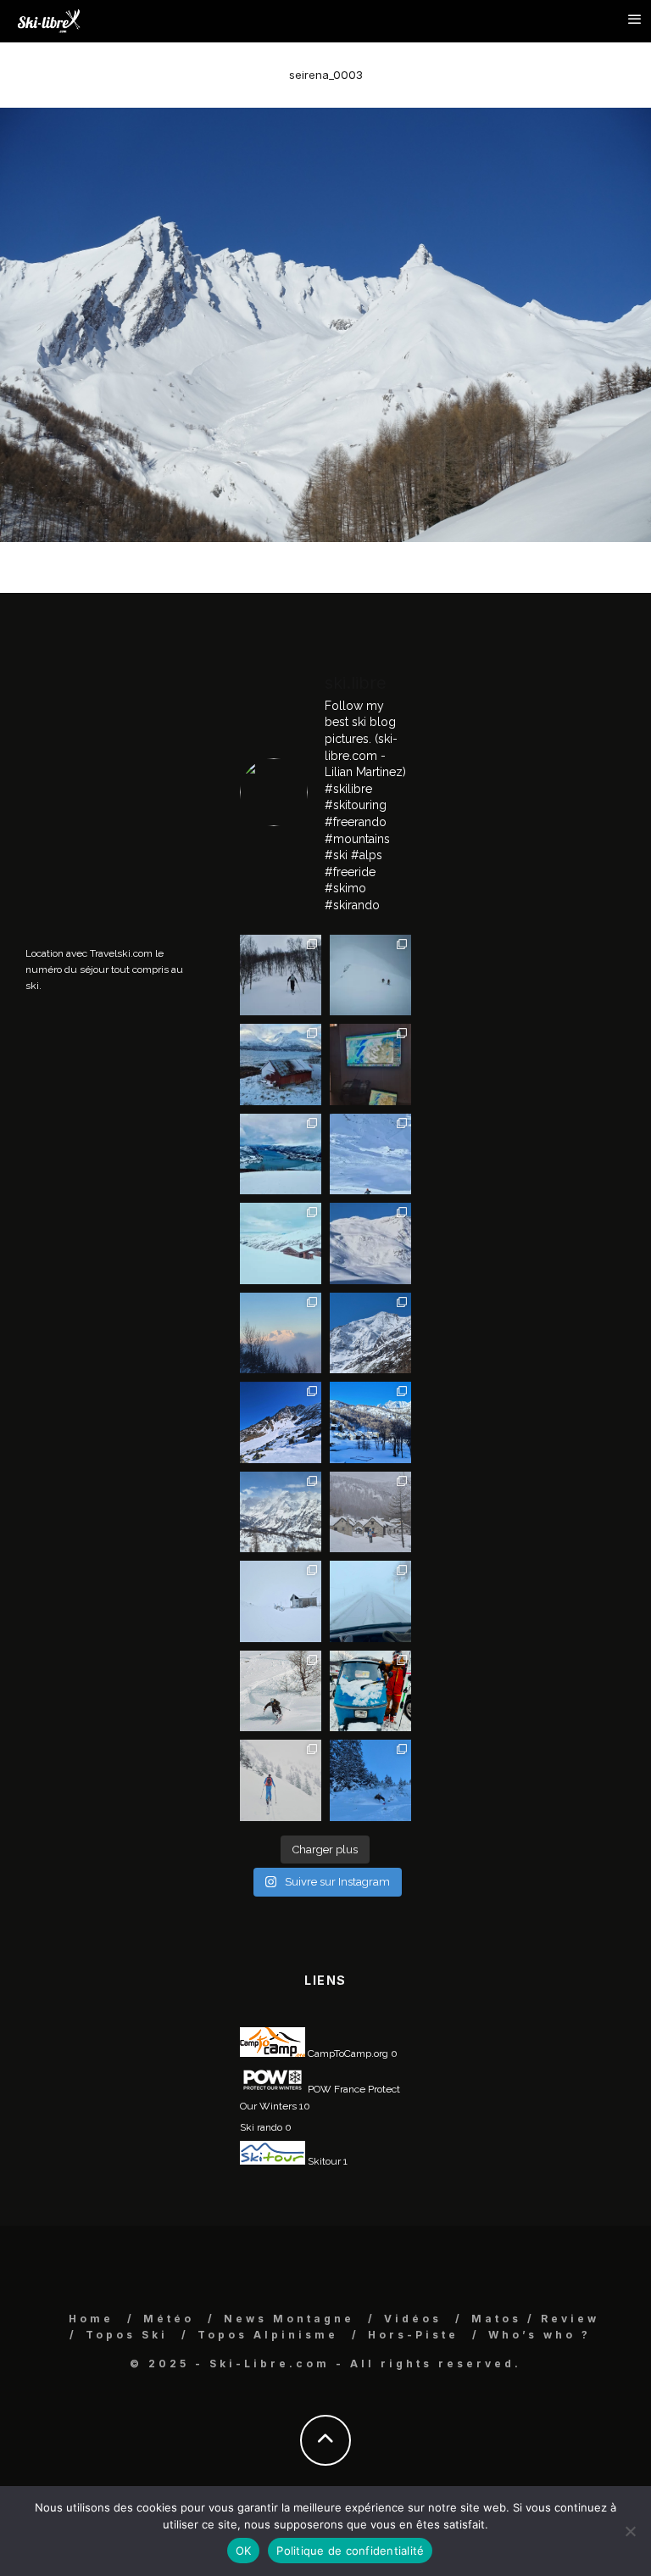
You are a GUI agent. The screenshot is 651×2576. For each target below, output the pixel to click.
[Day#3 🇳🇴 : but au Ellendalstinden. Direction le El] (281, 1064)
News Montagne (289, 2319)
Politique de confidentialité (350, 2551)
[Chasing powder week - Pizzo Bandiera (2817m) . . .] (370, 1422)
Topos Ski (127, 2335)
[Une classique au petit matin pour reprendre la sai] (281, 1333)
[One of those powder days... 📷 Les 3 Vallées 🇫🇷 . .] (370, 1243)
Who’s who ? (540, 2335)
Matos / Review (535, 2319)
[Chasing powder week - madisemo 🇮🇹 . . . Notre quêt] (281, 1691)
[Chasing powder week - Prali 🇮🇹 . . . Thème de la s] (370, 1691)
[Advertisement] (153, 767)
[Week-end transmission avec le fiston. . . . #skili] (370, 1154)
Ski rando (261, 2127)
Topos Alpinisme (268, 2335)
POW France (335, 2089)
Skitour (323, 2161)
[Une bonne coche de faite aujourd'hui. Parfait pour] (370, 1780)
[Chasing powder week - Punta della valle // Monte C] (281, 1512)
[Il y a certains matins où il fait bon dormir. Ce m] (281, 1780)
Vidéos (413, 2319)
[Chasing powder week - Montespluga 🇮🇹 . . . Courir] (370, 1601)
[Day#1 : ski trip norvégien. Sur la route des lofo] (281, 1154)
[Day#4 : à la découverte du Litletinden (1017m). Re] (370, 975)
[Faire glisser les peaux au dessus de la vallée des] (281, 1243)
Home (91, 2319)
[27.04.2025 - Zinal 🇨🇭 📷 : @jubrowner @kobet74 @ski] (370, 1333)
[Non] (630, 2531)
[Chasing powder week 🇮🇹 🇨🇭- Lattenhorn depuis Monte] (281, 1601)
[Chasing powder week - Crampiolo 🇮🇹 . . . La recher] (370, 1512)
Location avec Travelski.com (89, 953)
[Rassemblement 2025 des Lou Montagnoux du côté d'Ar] (281, 1422)
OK (244, 2551)
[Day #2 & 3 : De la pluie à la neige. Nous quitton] (370, 1064)
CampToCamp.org (347, 2054)
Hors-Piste (413, 2335)
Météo (169, 2319)
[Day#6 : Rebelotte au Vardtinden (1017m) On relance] (281, 975)
